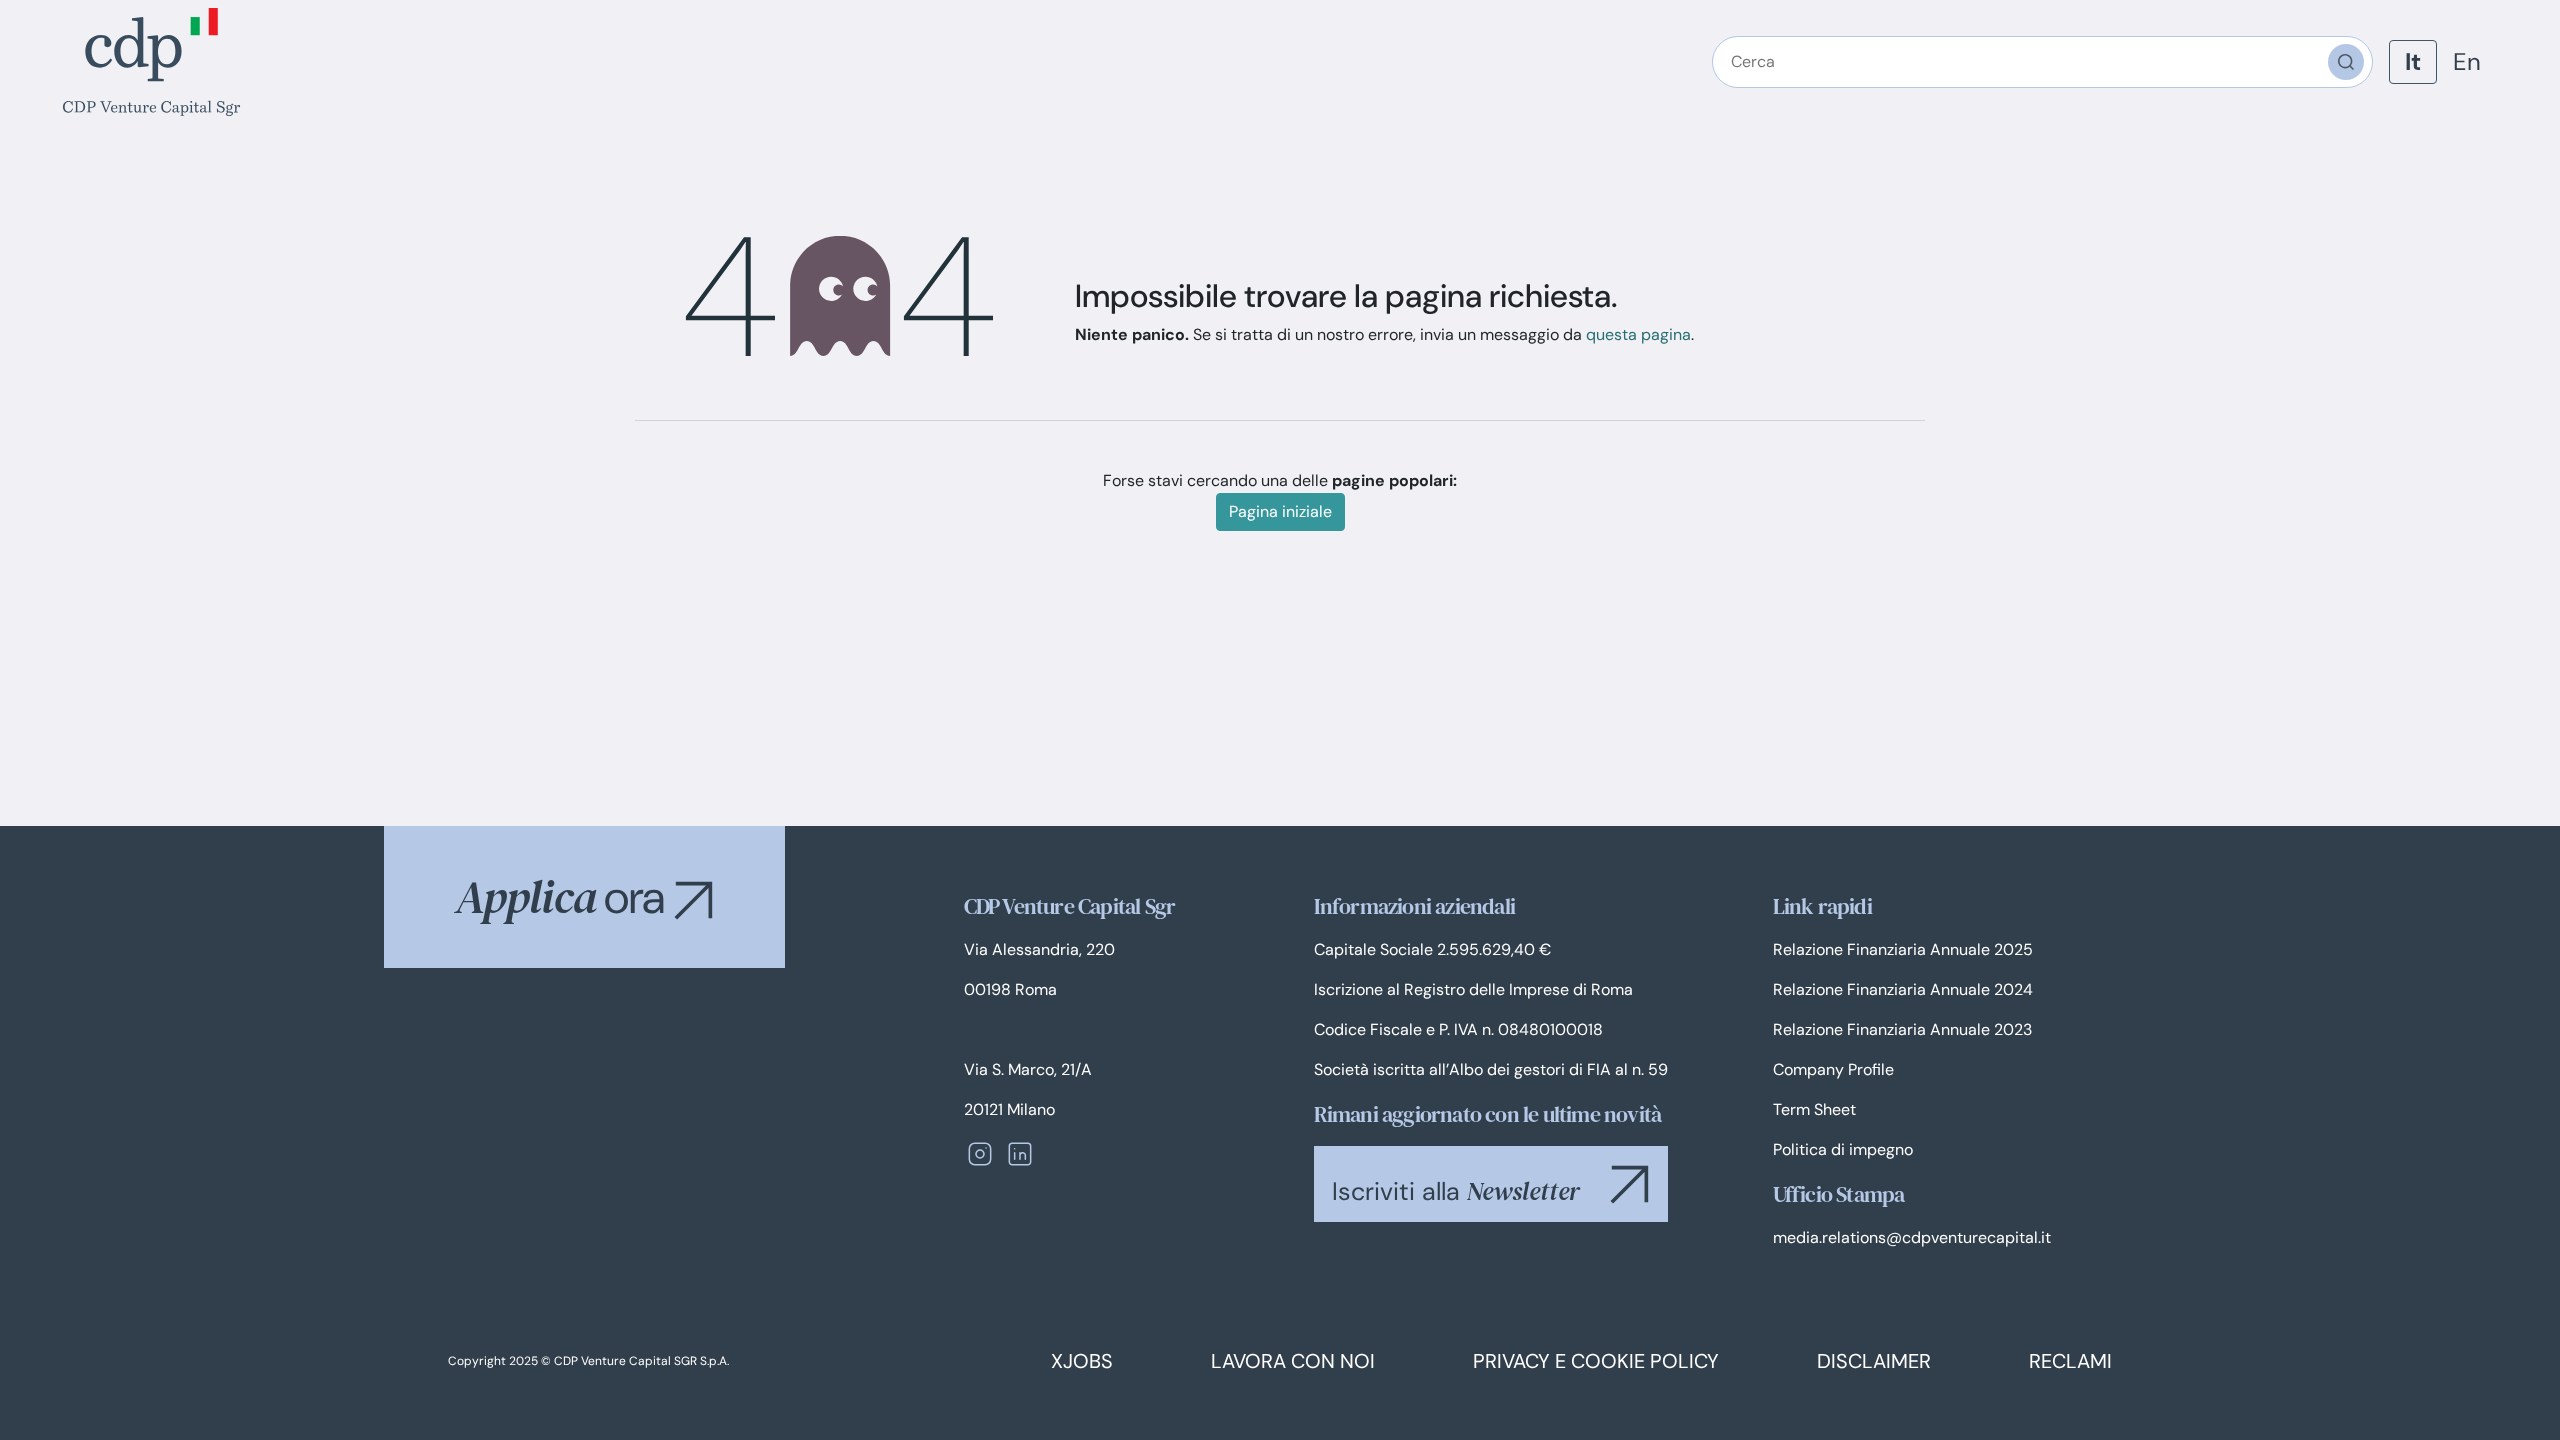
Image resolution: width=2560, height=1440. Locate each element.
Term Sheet (1814, 1109)
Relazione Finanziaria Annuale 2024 (1903, 989)
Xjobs (1082, 1361)
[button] (694, 900)
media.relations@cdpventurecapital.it (1912, 1237)
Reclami (2070, 1361)
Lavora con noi (1293, 1361)
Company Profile (1833, 1069)
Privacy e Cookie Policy (1596, 1361)
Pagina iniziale (1280, 511)
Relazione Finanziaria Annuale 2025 (1903, 949)
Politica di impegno (1843, 1149)
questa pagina (1638, 334)
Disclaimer (1874, 1361)
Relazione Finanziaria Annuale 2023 (1902, 1029)
